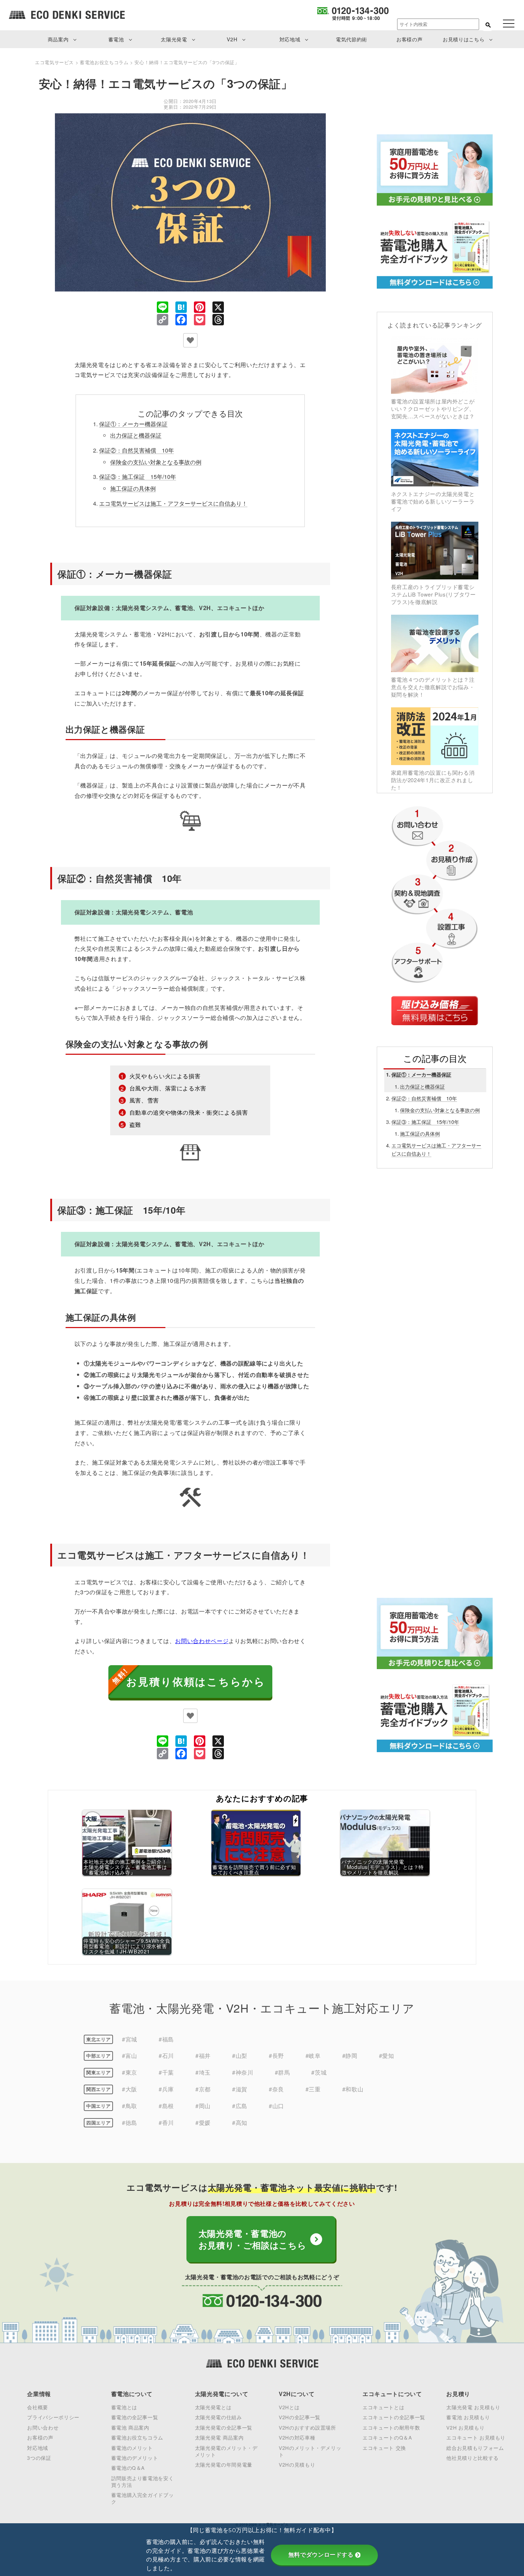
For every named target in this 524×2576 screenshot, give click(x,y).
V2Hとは (289, 2407)
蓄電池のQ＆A (128, 2468)
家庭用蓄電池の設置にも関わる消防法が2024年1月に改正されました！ (433, 780)
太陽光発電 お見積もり (473, 2407)
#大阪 (130, 2089)
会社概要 (38, 2407)
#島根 (166, 2106)
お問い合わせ (43, 2427)
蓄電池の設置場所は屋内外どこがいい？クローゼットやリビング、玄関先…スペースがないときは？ (433, 408)
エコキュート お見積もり (476, 2437)
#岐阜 (313, 2056)
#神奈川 (243, 2072)
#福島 (166, 2039)
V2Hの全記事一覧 (300, 2417)
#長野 (276, 2056)
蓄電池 (116, 39)
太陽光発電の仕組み (219, 2417)
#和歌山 (353, 2089)
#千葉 (166, 2072)
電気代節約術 (351, 39)
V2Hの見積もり (297, 2464)
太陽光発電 (174, 39)
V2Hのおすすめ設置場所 (307, 2427)
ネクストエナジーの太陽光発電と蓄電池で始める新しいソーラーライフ (433, 501)
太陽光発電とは (213, 2407)
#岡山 (203, 2106)
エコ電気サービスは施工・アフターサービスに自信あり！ (173, 503)
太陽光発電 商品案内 (219, 2437)
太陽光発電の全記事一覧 (224, 2427)
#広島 (240, 2106)
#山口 (276, 2106)
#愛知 (387, 2056)
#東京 (130, 2072)
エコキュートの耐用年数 (391, 2427)
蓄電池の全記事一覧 (135, 2417)
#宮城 (130, 2039)
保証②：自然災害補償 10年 (137, 450)
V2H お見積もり (465, 2427)
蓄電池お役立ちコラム (137, 2437)
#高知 (240, 2123)
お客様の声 (409, 39)
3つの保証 (39, 2458)
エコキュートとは (383, 2407)
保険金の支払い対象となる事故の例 (156, 462)
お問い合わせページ (202, 1641)
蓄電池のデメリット (135, 2458)
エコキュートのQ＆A (387, 2437)
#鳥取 (130, 2106)
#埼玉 (203, 2072)
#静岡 (350, 2056)
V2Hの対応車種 (297, 2437)
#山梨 (240, 2056)
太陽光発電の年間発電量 (224, 2464)
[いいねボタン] (190, 340)
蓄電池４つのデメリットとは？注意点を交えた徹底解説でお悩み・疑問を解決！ (433, 687)
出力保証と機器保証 (136, 435)
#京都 (203, 2089)
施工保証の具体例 (133, 488)
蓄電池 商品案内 (130, 2427)
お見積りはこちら (464, 39)
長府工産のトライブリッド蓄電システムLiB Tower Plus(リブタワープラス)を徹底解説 (433, 594)
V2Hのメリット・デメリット (310, 2451)
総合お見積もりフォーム (475, 2448)
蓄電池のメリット (132, 2448)
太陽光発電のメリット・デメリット (226, 2451)
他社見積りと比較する (472, 2458)
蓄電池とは (124, 2407)
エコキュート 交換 (384, 2448)
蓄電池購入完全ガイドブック (143, 2498)
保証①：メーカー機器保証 (133, 424)
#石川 (166, 2056)
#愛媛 (203, 2123)
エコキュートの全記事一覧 (394, 2417)
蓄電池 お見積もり (468, 2417)
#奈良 (276, 2089)
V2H (232, 39)
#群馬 (282, 2072)
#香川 (166, 2123)
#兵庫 (166, 2089)
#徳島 (130, 2123)
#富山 (130, 2056)
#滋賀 (240, 2089)
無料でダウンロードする (321, 2555)
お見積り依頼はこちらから (196, 1681)
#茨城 (319, 2072)
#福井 (203, 2056)
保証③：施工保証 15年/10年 (138, 477)
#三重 (313, 2089)
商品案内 (58, 39)
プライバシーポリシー (53, 2417)
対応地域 (290, 39)
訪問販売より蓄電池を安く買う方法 (143, 2481)
